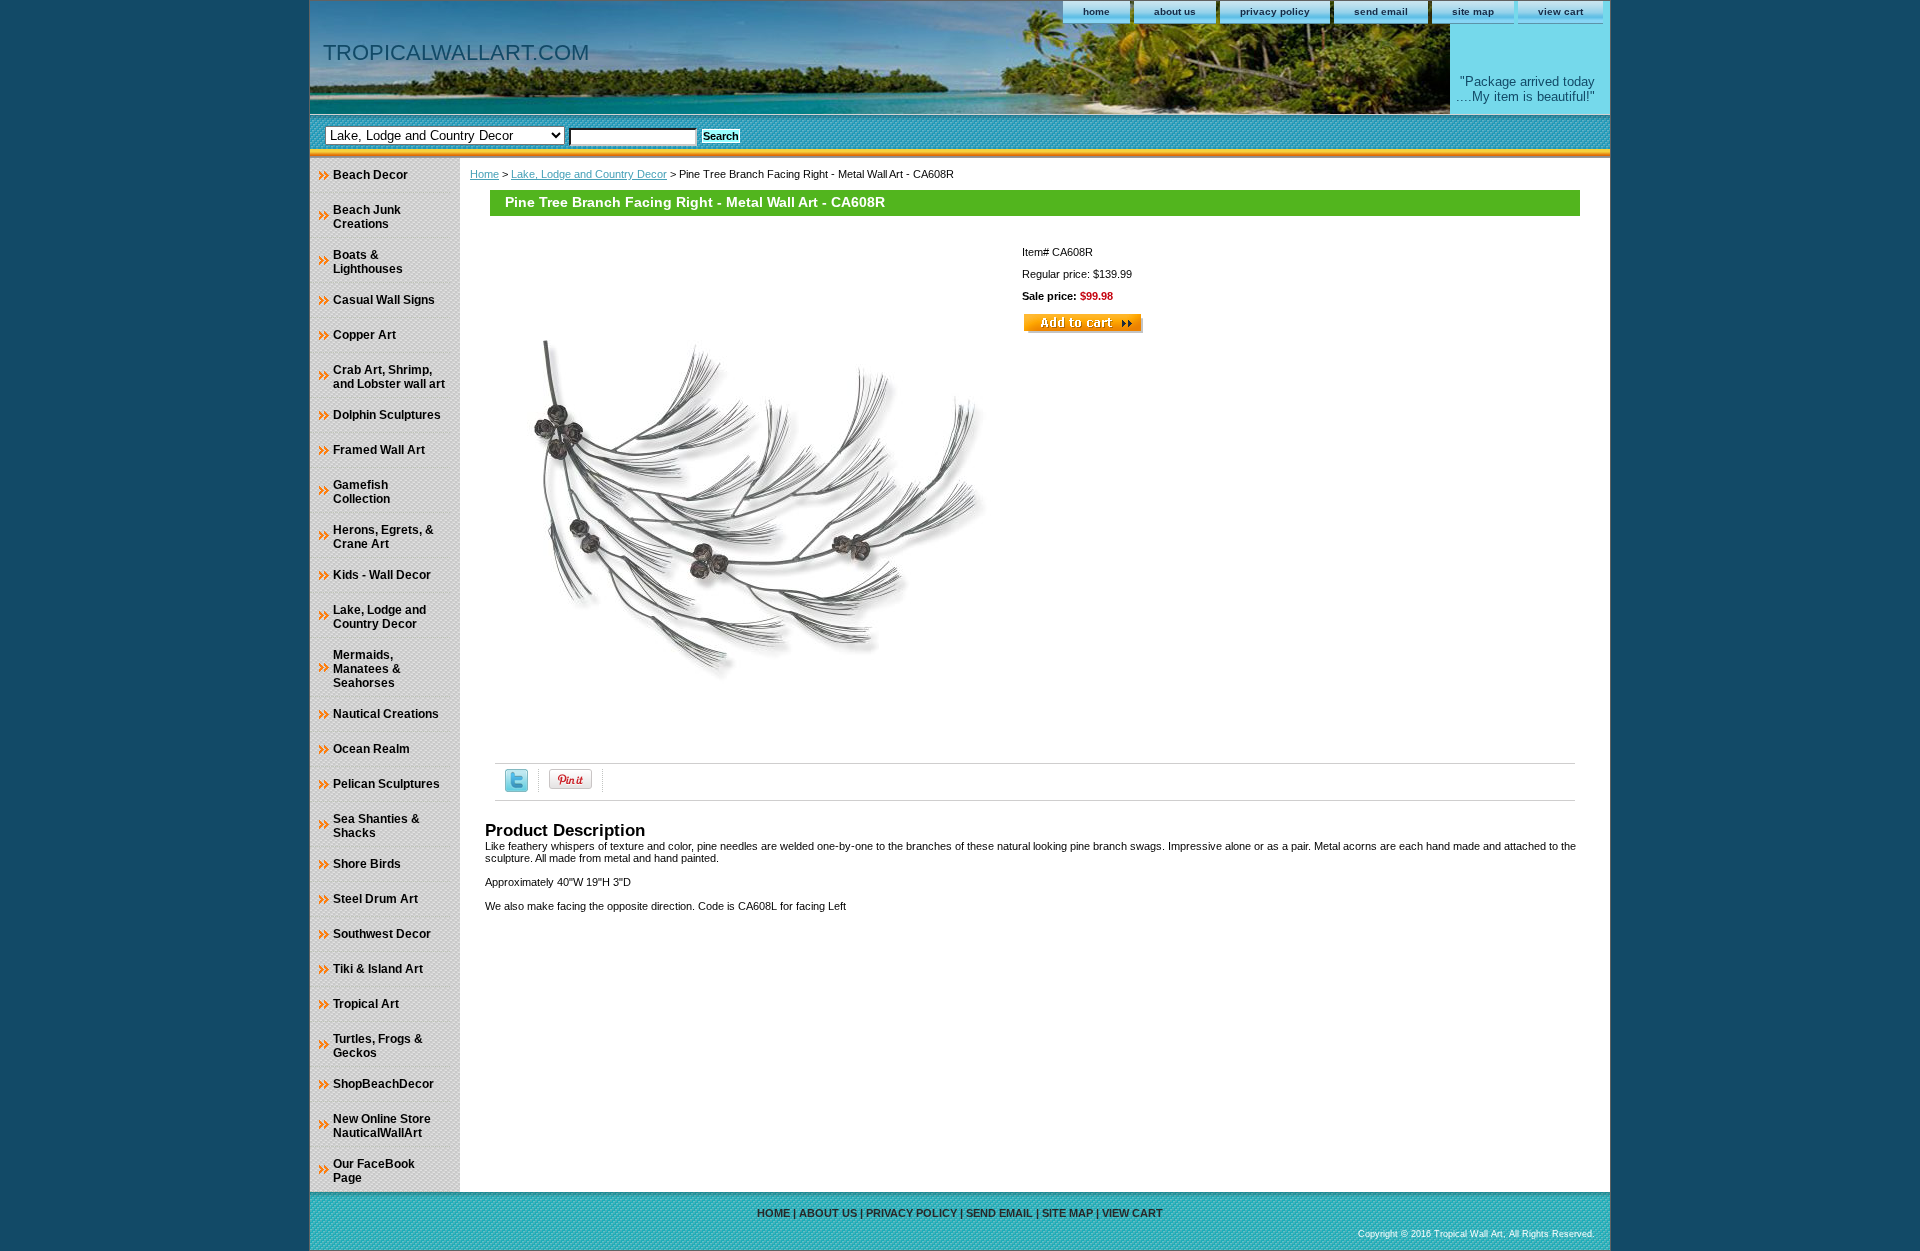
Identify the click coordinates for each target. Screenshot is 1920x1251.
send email (1381, 11)
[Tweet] (516, 788)
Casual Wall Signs (384, 300)
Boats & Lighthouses (368, 262)
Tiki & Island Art (378, 969)
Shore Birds (367, 864)
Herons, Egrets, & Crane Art (383, 537)
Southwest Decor (382, 934)
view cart (1560, 11)
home (1096, 11)
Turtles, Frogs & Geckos (378, 1046)
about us (1175, 11)
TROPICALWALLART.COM (456, 52)
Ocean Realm (371, 749)
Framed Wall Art (379, 450)
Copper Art (364, 335)
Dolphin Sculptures (387, 415)
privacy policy (1275, 11)
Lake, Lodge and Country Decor (589, 174)
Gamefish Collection (361, 492)
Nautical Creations (386, 714)
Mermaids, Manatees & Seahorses (367, 669)
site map (1473, 11)
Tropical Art (366, 1004)
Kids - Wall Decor (382, 575)
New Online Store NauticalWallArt (382, 1126)
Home (484, 174)
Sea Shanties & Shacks (376, 826)
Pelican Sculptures (386, 784)
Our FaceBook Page (374, 1171)
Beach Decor (370, 175)
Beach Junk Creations (367, 217)
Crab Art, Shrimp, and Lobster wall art (389, 377)
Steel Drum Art (375, 899)
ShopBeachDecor (383, 1084)
